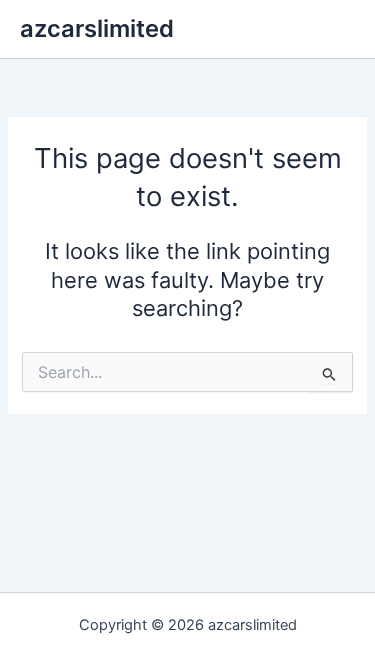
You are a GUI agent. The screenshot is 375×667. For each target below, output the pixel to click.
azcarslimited (97, 28)
